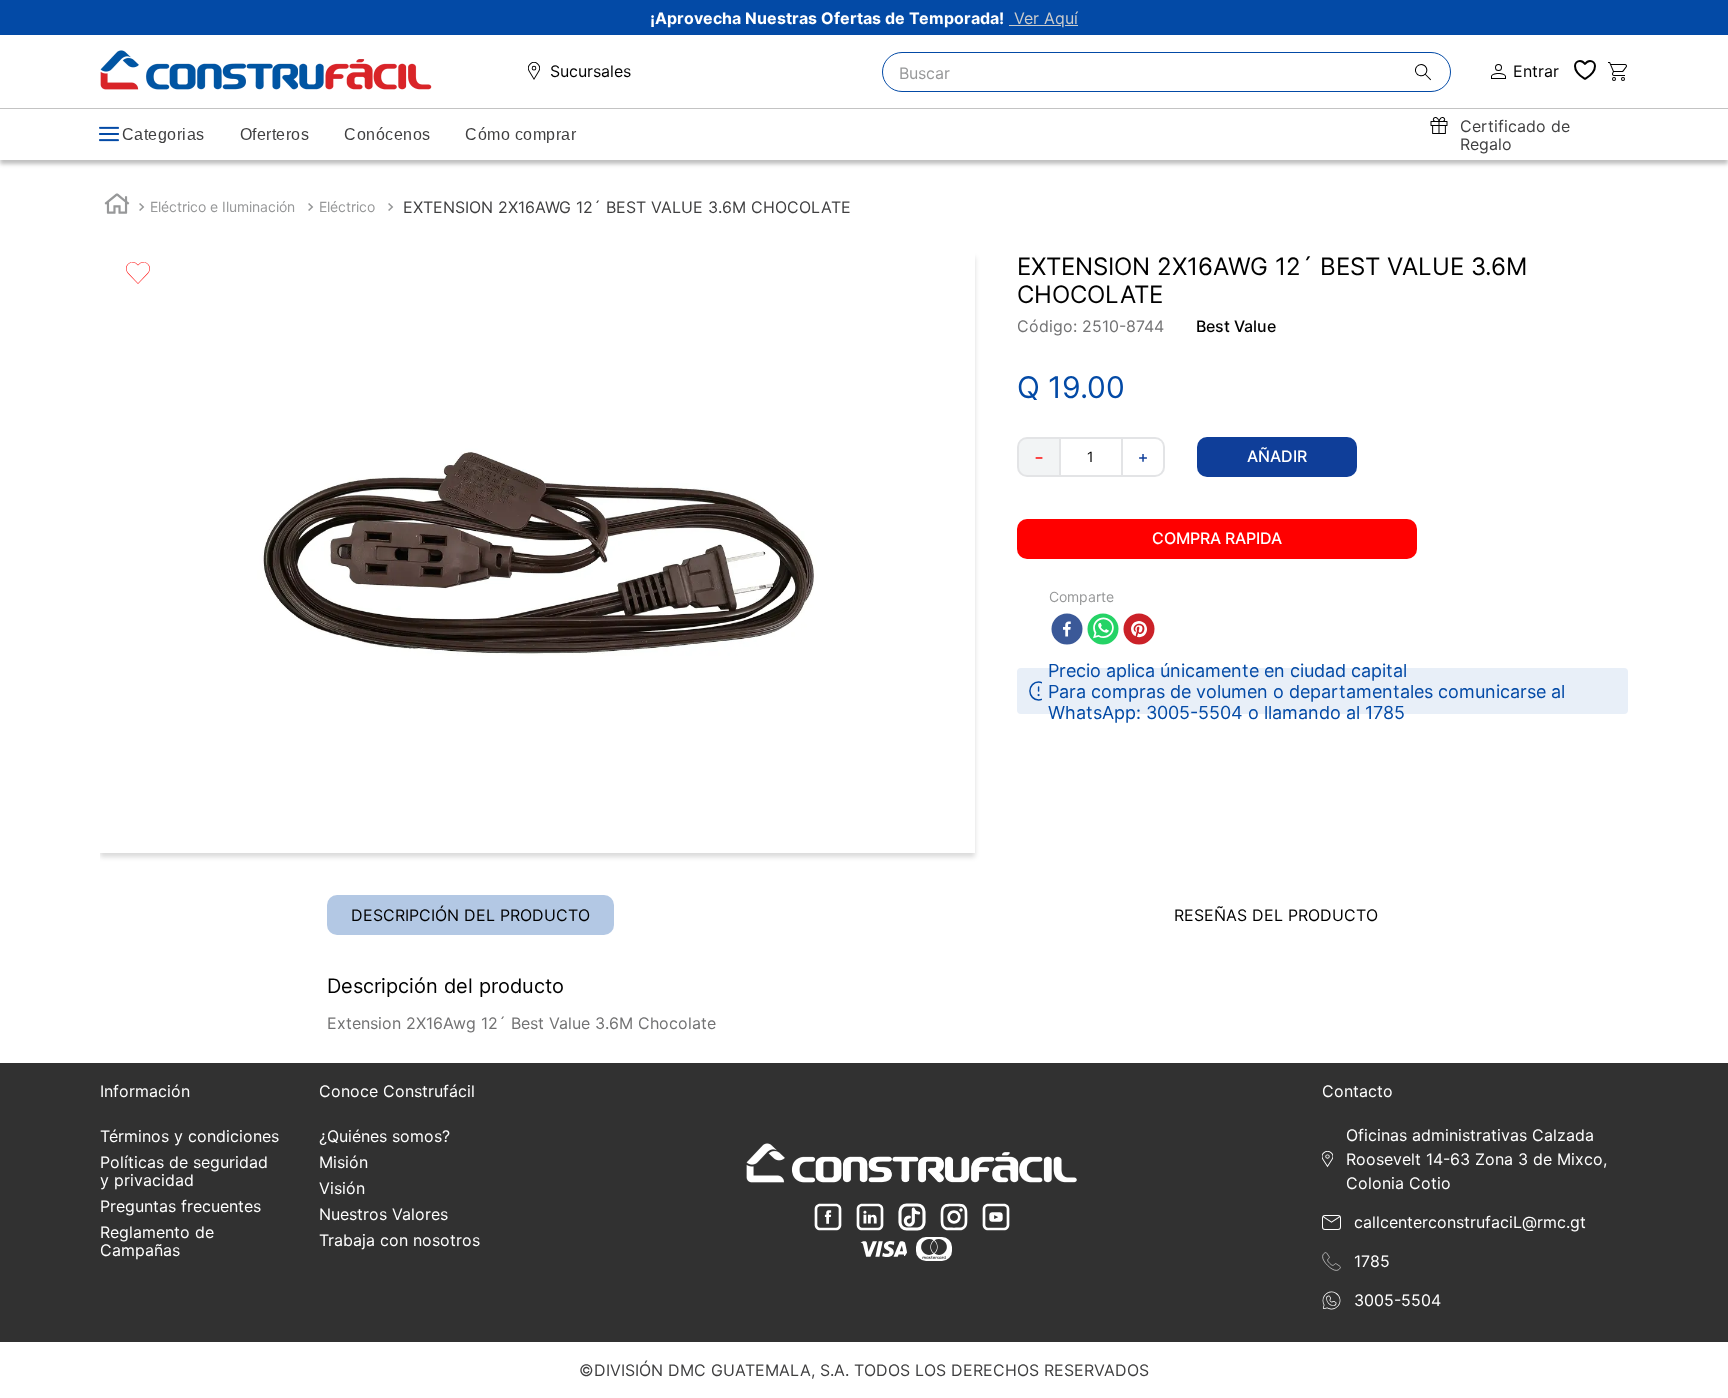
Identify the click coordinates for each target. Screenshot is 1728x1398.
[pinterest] (1139, 630)
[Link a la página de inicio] (117, 206)
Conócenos (387, 134)
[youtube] (996, 1218)
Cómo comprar (520, 134)
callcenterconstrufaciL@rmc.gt (1470, 1222)
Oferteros (274, 134)
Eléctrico (347, 206)
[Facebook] (828, 1218)
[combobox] (1167, 72)
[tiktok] (912, 1218)
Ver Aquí (1043, 18)
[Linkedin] (870, 1218)
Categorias (163, 134)
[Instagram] (954, 1218)
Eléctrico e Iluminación (222, 206)
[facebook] (1067, 630)
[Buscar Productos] (1432, 73)
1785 (1372, 1261)
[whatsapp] (1103, 630)
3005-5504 (1397, 1300)
